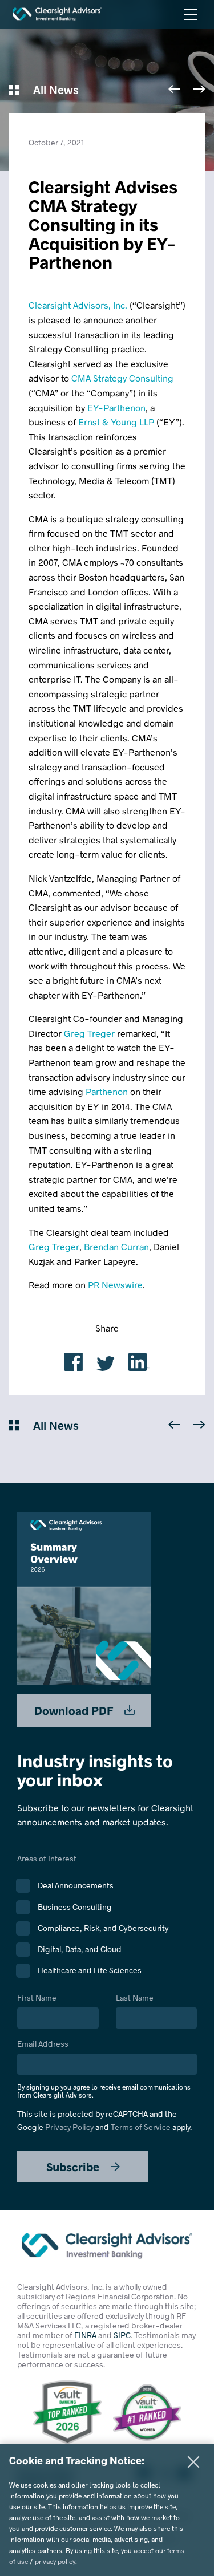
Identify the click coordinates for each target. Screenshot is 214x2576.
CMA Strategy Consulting (122, 378)
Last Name (135, 1998)
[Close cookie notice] (193, 2462)
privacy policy (55, 2561)
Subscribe (74, 2167)
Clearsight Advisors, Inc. (78, 305)
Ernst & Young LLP (116, 422)
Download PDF (75, 1710)
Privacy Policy (69, 2127)
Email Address (104, 2069)
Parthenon (107, 1091)
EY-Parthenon (116, 407)
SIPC (122, 2335)
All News (54, 90)
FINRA (85, 2335)
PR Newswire (115, 1285)
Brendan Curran (116, 1246)
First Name (37, 1998)
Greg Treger (89, 1033)
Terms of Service (141, 2127)
